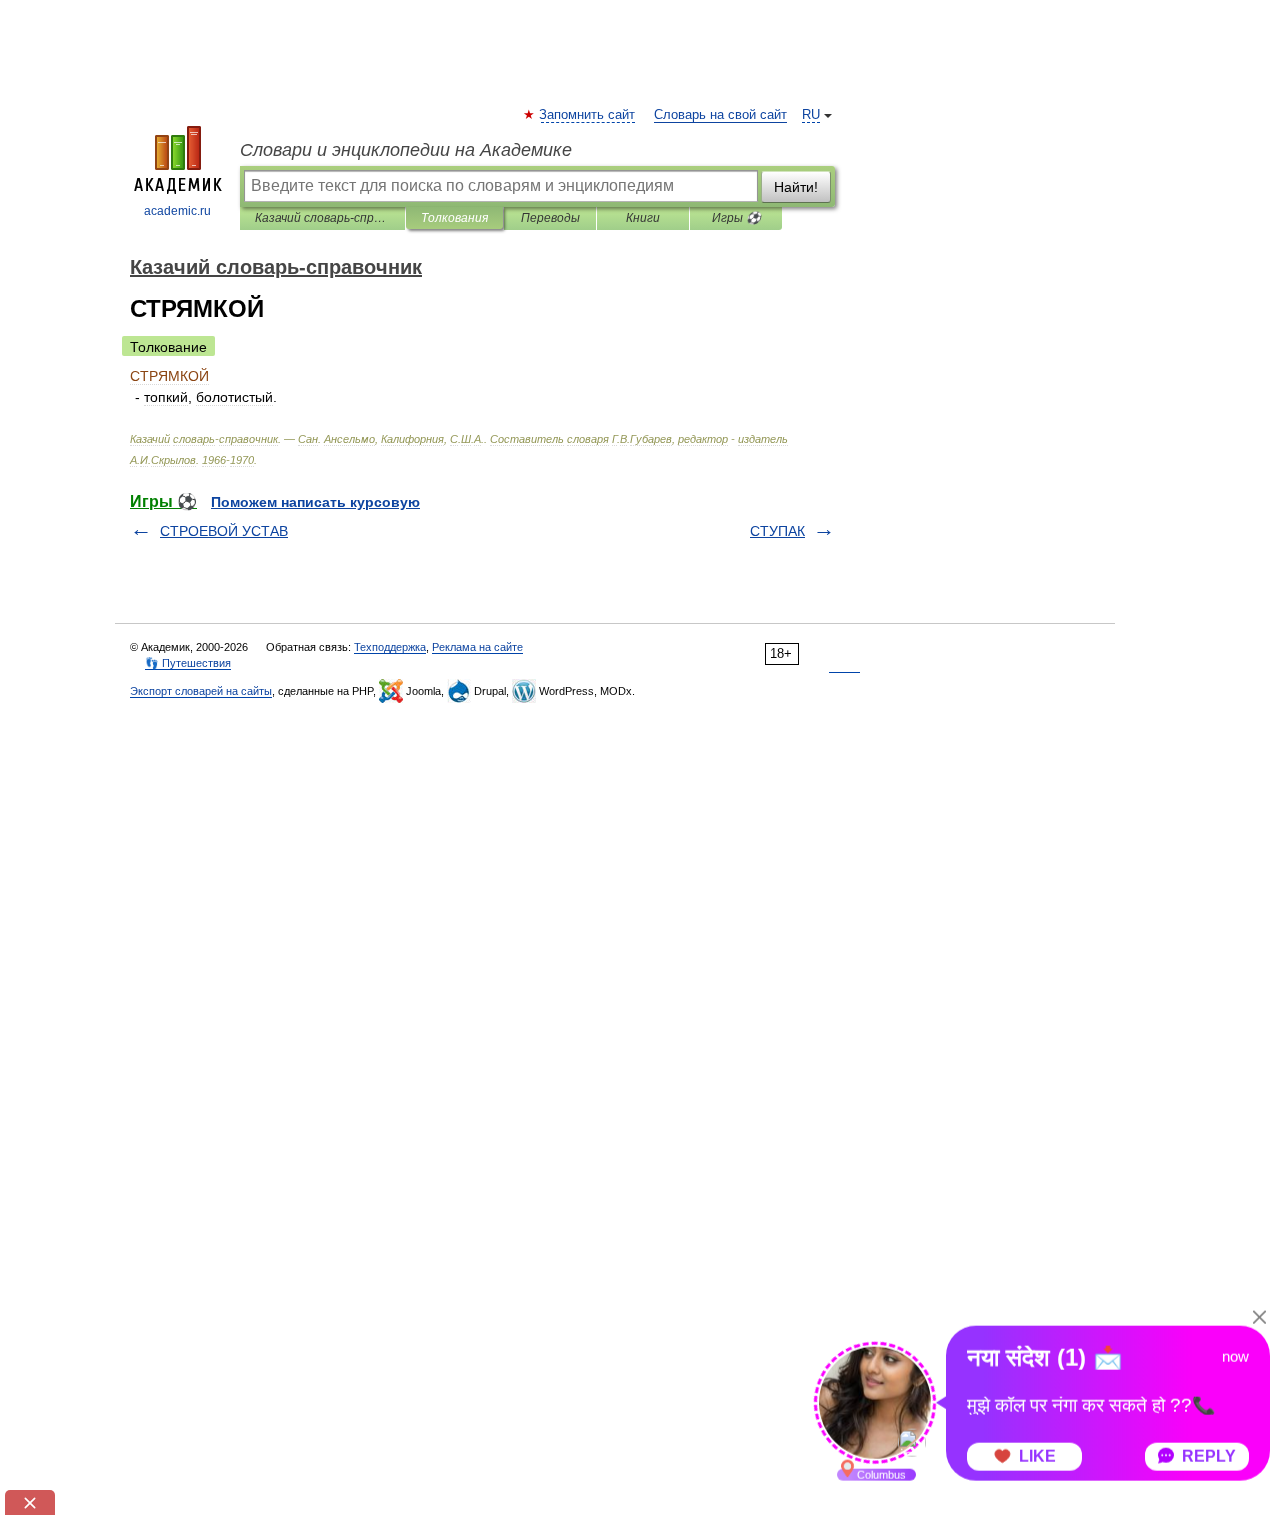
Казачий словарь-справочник (322, 218)
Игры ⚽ (736, 218)
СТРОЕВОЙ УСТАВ (224, 531)
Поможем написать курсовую (315, 502)
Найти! (796, 187)
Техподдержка (390, 647)
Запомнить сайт (588, 115)
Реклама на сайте (477, 647)
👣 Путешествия (188, 663)
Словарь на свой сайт (720, 115)
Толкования (454, 218)
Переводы (550, 218)
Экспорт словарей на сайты (201, 691)
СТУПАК (777, 531)
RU (811, 115)
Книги (643, 218)
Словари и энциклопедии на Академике (406, 150)
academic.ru (177, 211)
